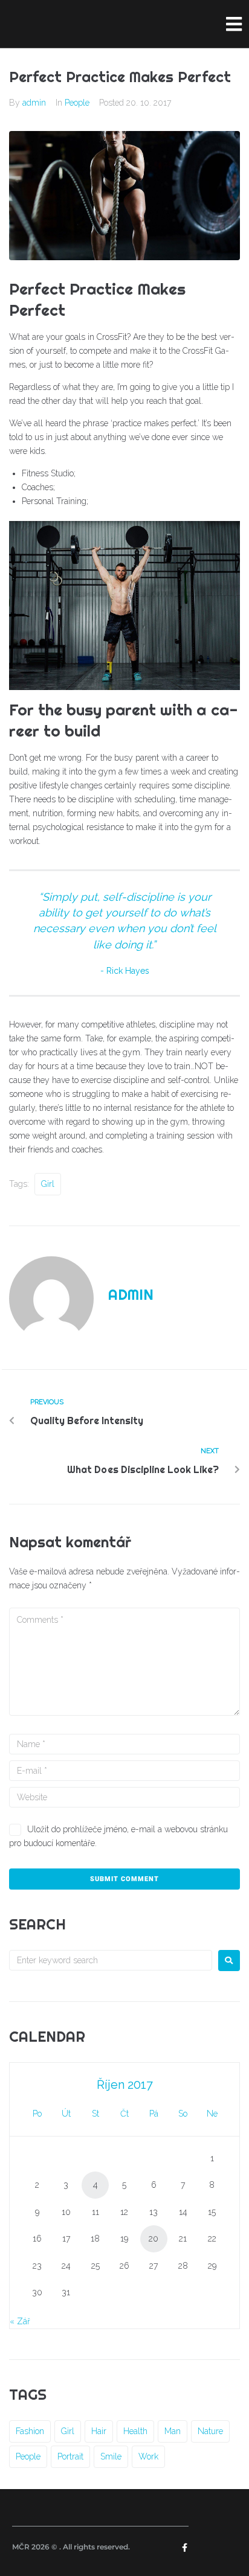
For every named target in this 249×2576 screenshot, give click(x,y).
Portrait (70, 2456)
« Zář (20, 2321)
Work (148, 2456)
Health (135, 2431)
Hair (99, 2431)
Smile (111, 2456)
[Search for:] (111, 1960)
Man (173, 2431)
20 (154, 2239)
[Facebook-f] (184, 2548)
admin (34, 103)
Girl (48, 1184)
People (77, 103)
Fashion (30, 2431)
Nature (210, 2431)
